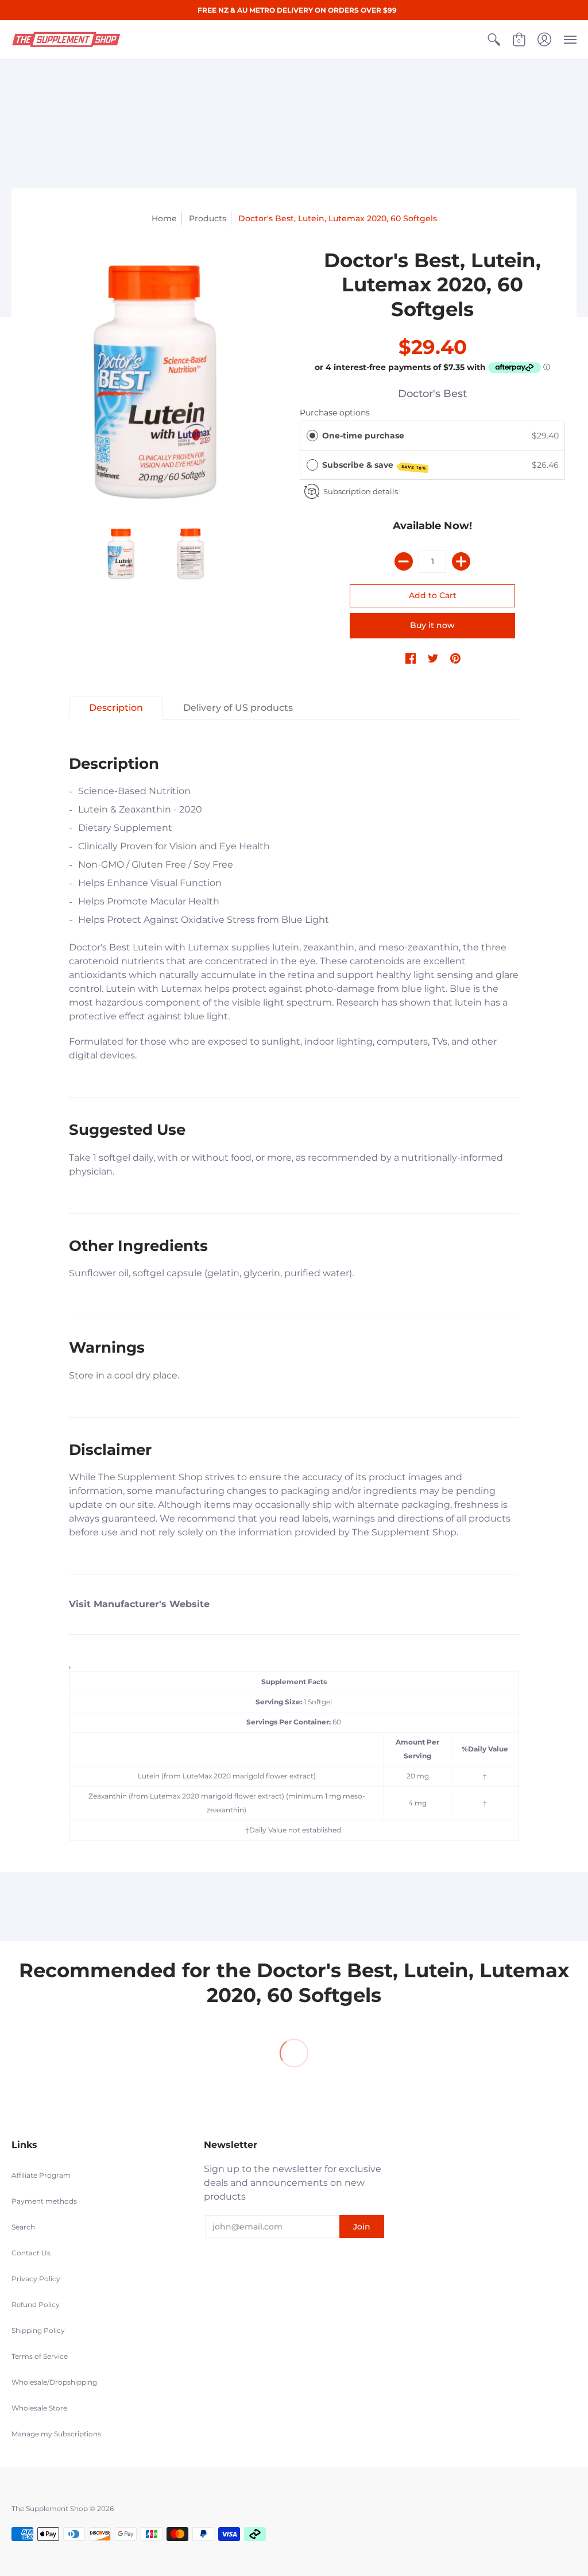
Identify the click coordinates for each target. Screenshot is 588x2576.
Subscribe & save (374, 465)
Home (164, 218)
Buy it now (432, 625)
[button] (494, 40)
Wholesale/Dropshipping (54, 2382)
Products (208, 218)
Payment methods (44, 2201)
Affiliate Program (41, 2175)
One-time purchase (363, 436)
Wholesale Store (39, 2408)
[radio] (312, 436)
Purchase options (335, 413)
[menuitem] (494, 40)
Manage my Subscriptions (56, 2434)
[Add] (461, 561)
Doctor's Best (432, 394)
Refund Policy (36, 2304)
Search (23, 2227)
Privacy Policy (36, 2279)
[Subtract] (404, 561)
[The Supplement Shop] (66, 40)
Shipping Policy (38, 2330)
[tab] (116, 708)
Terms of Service (40, 2356)
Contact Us (31, 2253)
